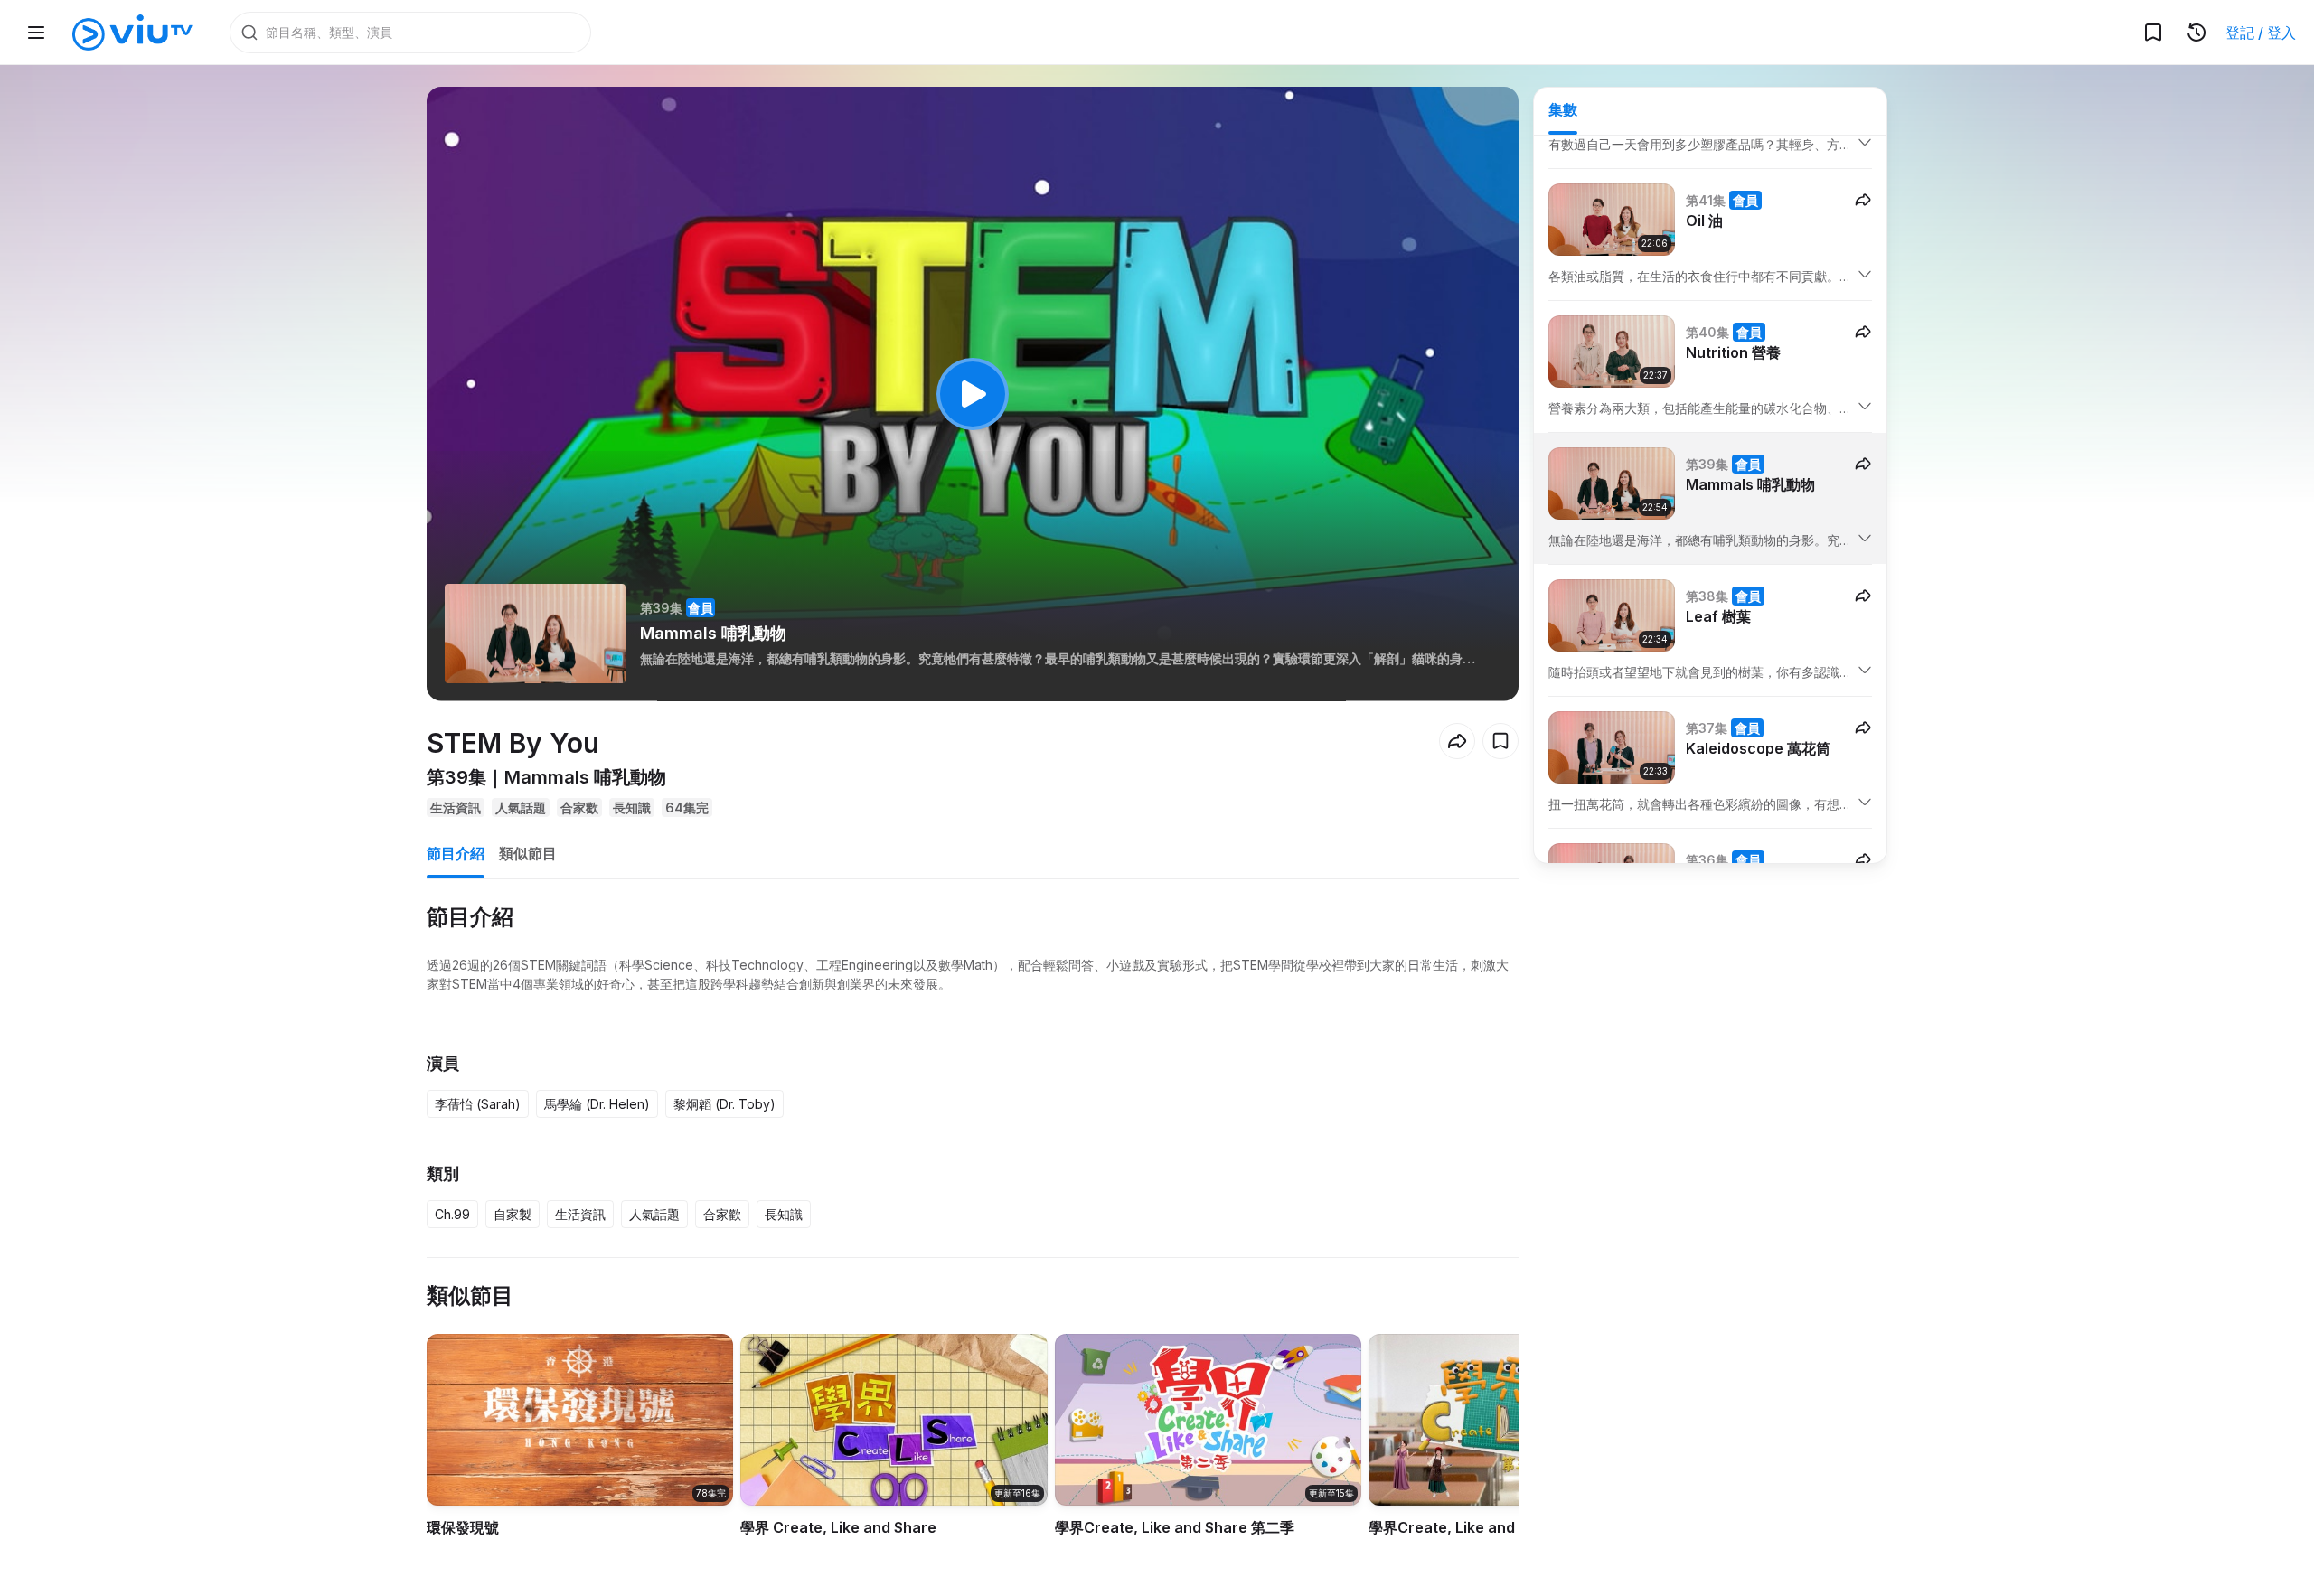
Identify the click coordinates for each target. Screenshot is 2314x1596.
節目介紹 (456, 853)
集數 (1563, 109)
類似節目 (528, 853)
